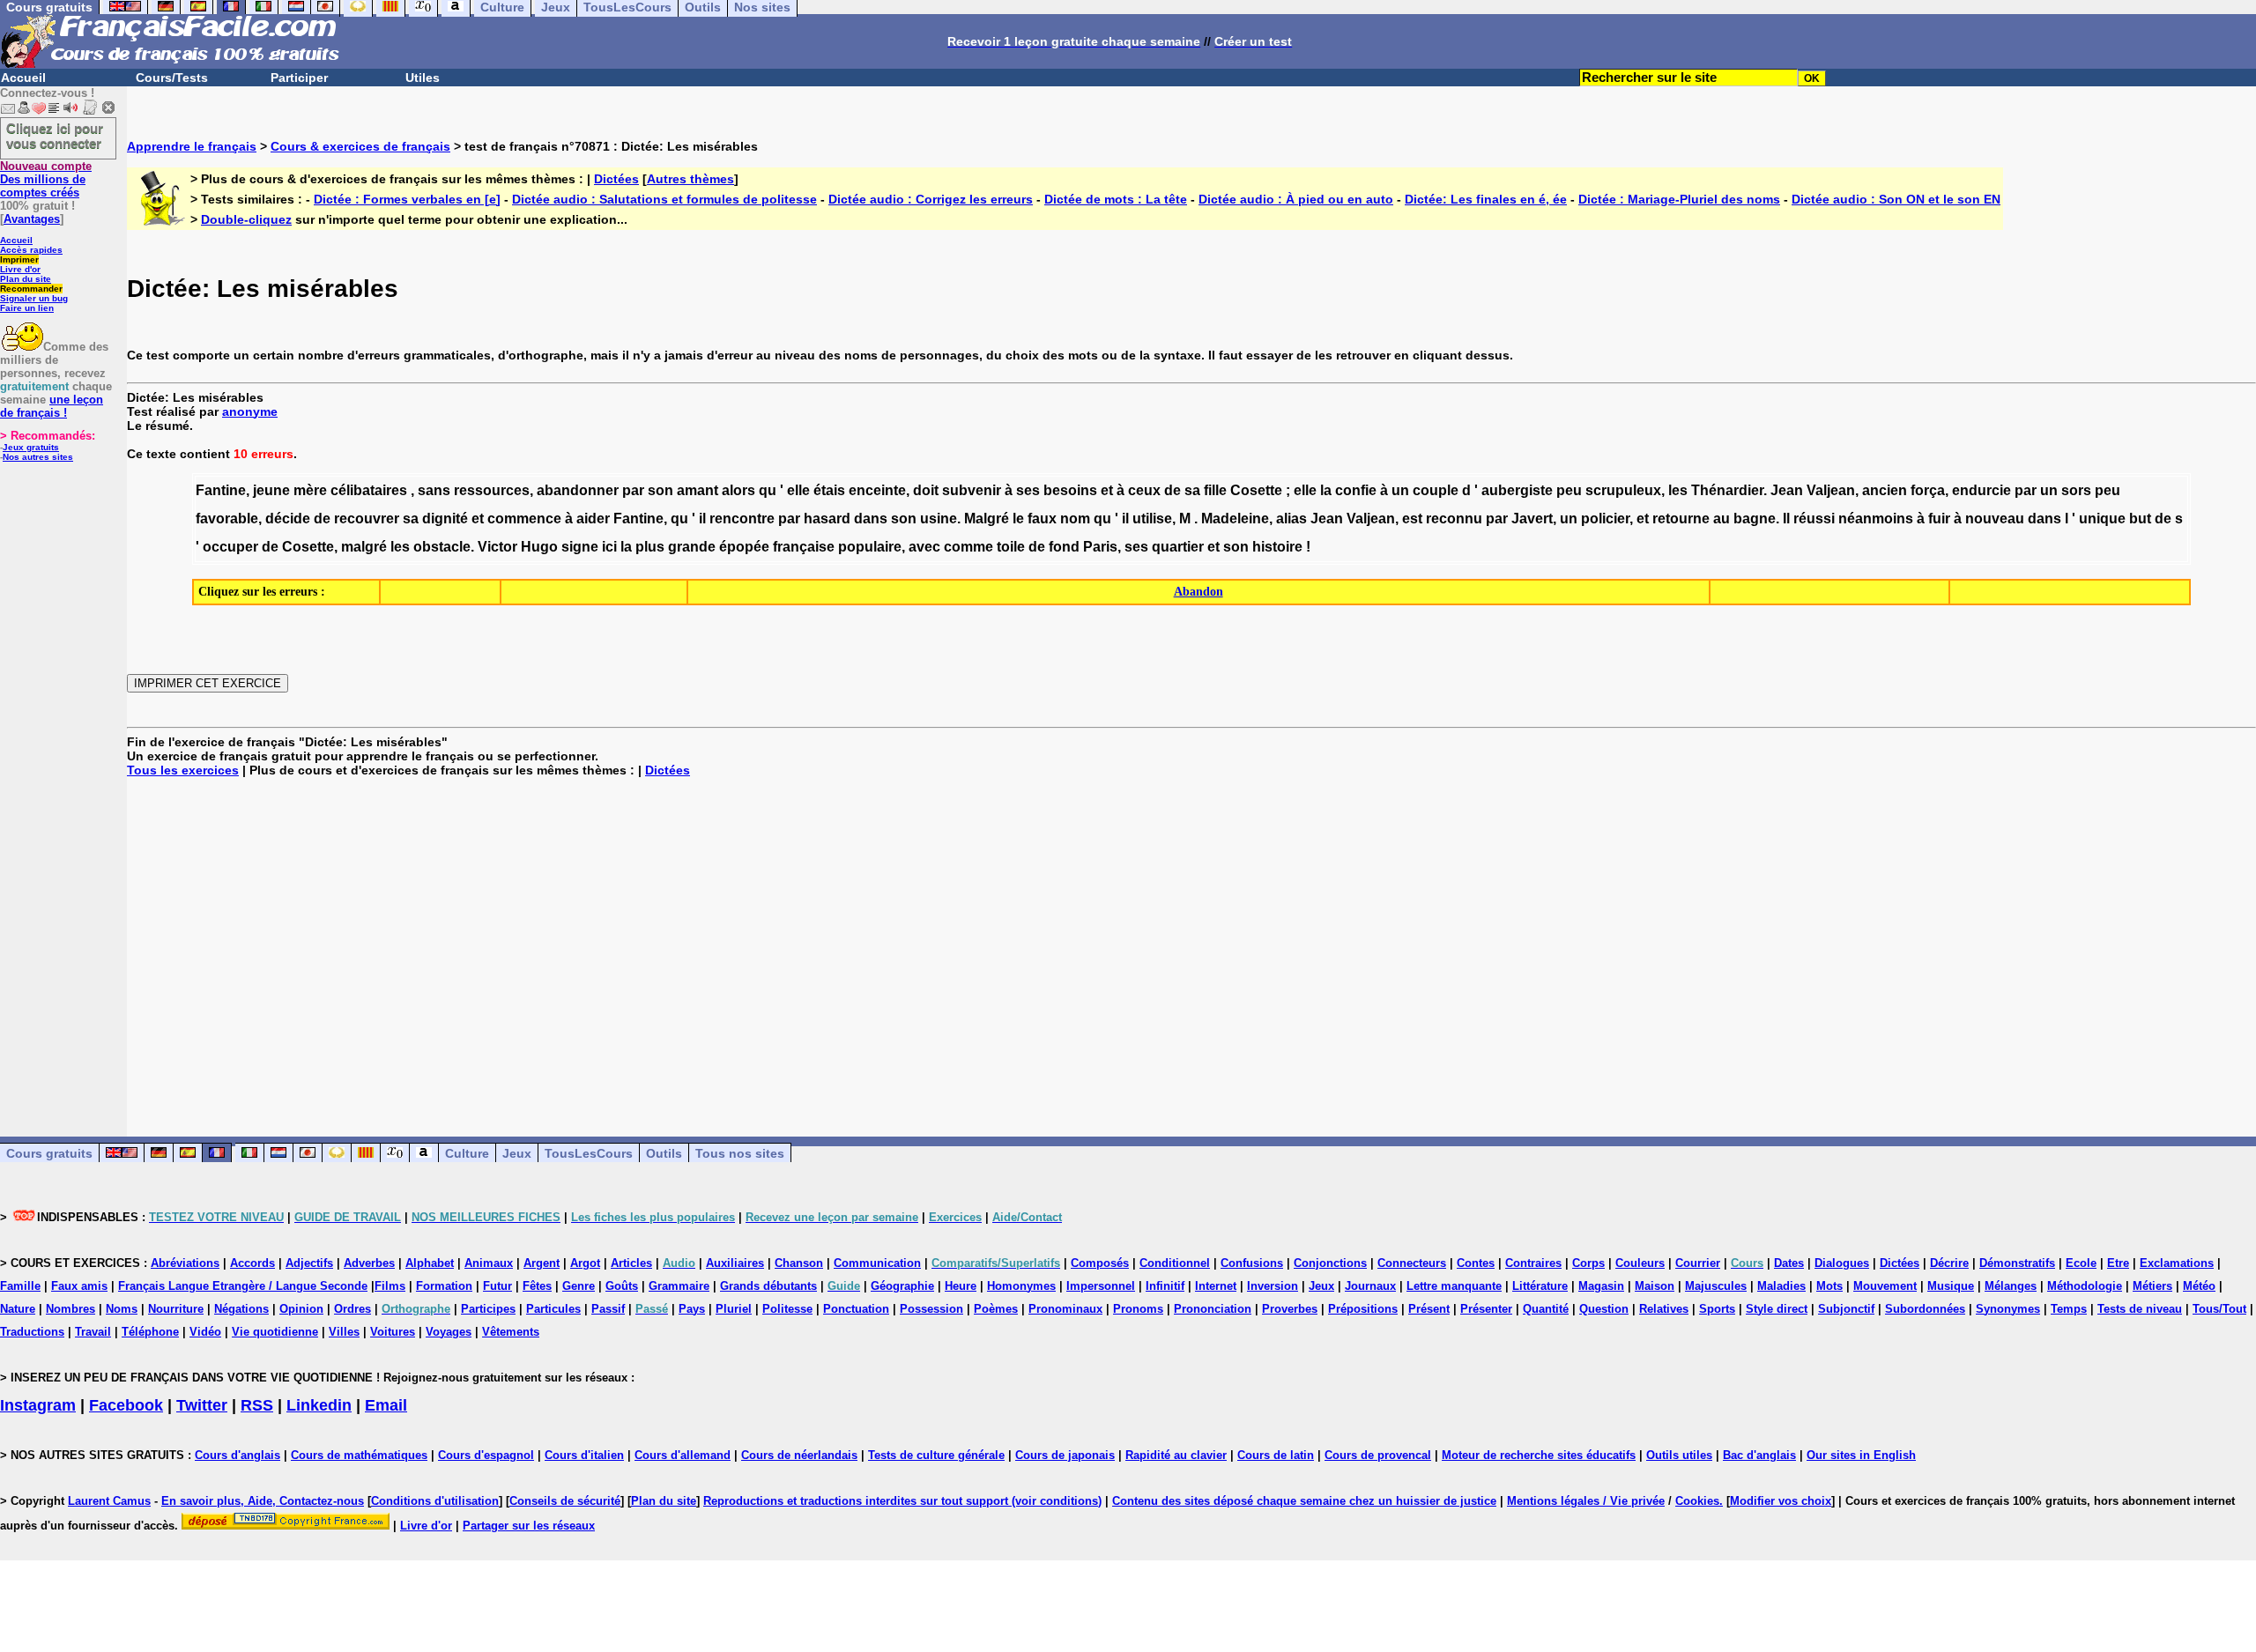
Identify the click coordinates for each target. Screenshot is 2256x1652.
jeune (271, 490)
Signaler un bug (34, 298)
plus (650, 547)
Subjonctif (1846, 1309)
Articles (631, 1263)
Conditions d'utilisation (435, 1501)
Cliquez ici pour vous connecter (55, 136)
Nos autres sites (38, 457)
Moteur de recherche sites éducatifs (1539, 1455)
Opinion (301, 1309)
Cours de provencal (1378, 1455)
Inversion (1273, 1286)
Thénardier (1727, 490)
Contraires (1533, 1263)
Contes (1476, 1263)
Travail (93, 1332)
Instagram (38, 1405)
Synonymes (2008, 1309)
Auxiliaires (735, 1263)
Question (1604, 1309)
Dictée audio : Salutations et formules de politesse (664, 199)
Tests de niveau (2140, 1309)
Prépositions (1363, 1309)
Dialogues (1842, 1263)
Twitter (202, 1405)
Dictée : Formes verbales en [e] (407, 199)
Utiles (423, 78)
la (1326, 490)
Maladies (1781, 1286)
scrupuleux (1623, 490)
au (1722, 519)
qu (768, 490)
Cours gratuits (49, 1153)
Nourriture (176, 1309)
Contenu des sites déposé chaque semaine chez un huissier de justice (1304, 1501)
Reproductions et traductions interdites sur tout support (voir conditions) (902, 1501)
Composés (1100, 1263)
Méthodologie (2085, 1286)
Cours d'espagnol (486, 1455)
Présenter (1486, 1309)
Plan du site (26, 279)
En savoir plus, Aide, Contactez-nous (263, 1501)
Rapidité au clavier (1176, 1455)
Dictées (616, 179)
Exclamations (2177, 1263)
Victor (497, 547)
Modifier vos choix (1781, 1501)
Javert (1532, 519)
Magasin (1601, 1286)
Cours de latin (1276, 1455)
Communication (877, 1263)
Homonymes (1021, 1286)
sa (1192, 490)
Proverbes (1290, 1309)
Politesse (787, 1309)
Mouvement (1885, 1286)
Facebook (126, 1405)
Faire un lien (27, 308)
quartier (1178, 547)
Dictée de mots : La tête (1116, 199)
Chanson (799, 1263)
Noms (122, 1309)
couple (1436, 490)
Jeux (517, 1153)
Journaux (1370, 1286)
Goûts (622, 1286)
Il (1786, 519)
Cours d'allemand (683, 1455)
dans (871, 519)
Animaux (489, 1263)
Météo (2199, 1286)
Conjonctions (1330, 1263)
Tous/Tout (2219, 1309)
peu (1569, 490)
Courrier (1698, 1263)
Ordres (352, 1309)
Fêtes (537, 1286)
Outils (664, 1153)
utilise (1152, 519)
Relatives (1664, 1309)
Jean (1787, 490)
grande (692, 547)
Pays (692, 1309)
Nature (18, 1309)
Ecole (2081, 1263)
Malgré (987, 519)
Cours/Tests (172, 78)
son (660, 490)
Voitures (393, 1332)
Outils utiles (1679, 1455)
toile (1011, 547)
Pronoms (1138, 1309)
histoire (1277, 547)
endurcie (1981, 490)
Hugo (539, 547)
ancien (1885, 490)
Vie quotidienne (275, 1332)
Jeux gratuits (31, 447)
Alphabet (430, 1263)
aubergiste (1517, 490)
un (1400, 490)
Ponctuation (856, 1309)
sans (434, 490)
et (1107, 490)
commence (524, 519)
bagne (1755, 519)
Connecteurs (1412, 1263)
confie (1356, 490)
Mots (1829, 1286)
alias (1291, 519)
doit (926, 490)
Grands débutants (768, 1286)
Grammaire (679, 1286)
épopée (744, 547)
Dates (1789, 1263)
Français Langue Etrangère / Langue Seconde (243, 1286)
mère (310, 490)
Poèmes (996, 1309)
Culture (467, 1153)
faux (1042, 519)
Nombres (70, 1309)
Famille (20, 1286)
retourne (1681, 519)
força (1928, 490)
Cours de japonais (1065, 1455)
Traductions (32, 1332)
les (1678, 490)
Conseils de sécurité (565, 1501)
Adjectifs (309, 1263)
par (633, 490)
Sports (1717, 1309)
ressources (492, 490)
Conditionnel (1175, 1263)
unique (2102, 519)
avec (924, 547)
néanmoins (1876, 519)
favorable (227, 519)
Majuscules (1716, 1286)
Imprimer (19, 259)
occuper (230, 547)
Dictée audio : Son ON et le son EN (1896, 199)
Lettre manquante (1454, 1286)
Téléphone (150, 1332)
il (702, 519)
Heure (961, 1286)
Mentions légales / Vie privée (1586, 1501)
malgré (364, 547)
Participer (299, 78)
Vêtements (511, 1332)
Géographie (902, 1286)
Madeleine (1235, 519)
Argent (542, 1263)
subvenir (972, 490)
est (1412, 519)
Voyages (449, 1332)
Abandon (1198, 592)
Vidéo (205, 1332)
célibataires (369, 490)
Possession (931, 1309)
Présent (1429, 1309)
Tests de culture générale (936, 1455)
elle (798, 490)
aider (593, 519)
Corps (1588, 1263)
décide (288, 519)
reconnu (1454, 519)
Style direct (1777, 1309)
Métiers (2152, 1286)
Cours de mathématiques (359, 1455)
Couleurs (1640, 1263)
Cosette (1256, 490)
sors (2076, 490)
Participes (488, 1309)
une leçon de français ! (52, 406)
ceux (1144, 490)
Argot (585, 1263)
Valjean (1831, 490)
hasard (827, 519)
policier (1605, 519)
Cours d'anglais (237, 1455)
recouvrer (367, 519)
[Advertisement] (1191, 943)
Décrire (1949, 1263)
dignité (445, 519)
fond (1064, 547)
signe (580, 547)
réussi (1814, 519)
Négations (241, 1309)
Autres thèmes (690, 179)
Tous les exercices (183, 770)
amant (698, 490)
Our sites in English (1861, 1455)
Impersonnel (1101, 1286)
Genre (579, 1286)
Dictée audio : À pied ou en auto (1296, 199)
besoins (1070, 490)
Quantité (1546, 1309)
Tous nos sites (740, 1153)
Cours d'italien (584, 1455)
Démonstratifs (2017, 1263)
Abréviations (185, 1263)
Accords (252, 1263)
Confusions (1252, 1263)
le (1018, 519)
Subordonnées (1925, 1309)
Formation (444, 1286)
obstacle (442, 547)
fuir (1939, 519)
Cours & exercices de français (360, 146)
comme (968, 547)
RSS (257, 1405)
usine (939, 519)
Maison (1655, 1286)
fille (1215, 490)
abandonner (578, 490)
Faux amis (79, 1286)
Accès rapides (31, 250)
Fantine (221, 490)
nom (1075, 519)
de (1173, 490)
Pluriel (734, 1309)
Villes (344, 1332)
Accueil (23, 78)
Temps (2069, 1309)
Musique (1951, 1286)
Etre (2118, 1263)
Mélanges (2011, 1286)
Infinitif (1165, 1286)
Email (386, 1405)
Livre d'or (20, 269)
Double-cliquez (246, 219)
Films (390, 1286)
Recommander (31, 289)
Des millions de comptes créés (46, 179)
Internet (1216, 1286)
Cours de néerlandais (799, 1455)
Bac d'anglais (1759, 1455)
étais (829, 490)
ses (1028, 490)
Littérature (1540, 1286)
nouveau (1995, 519)
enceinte (877, 490)
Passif (608, 1309)
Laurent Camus (109, 1501)
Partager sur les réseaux (529, 1526)
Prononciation (1213, 1309)
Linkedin (319, 1405)
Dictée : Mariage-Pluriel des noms (1679, 199)
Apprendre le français (192, 146)
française (804, 547)
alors (738, 490)
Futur (497, 1286)
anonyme (250, 411)
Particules (553, 1309)
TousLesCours (589, 1153)
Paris (1100, 547)
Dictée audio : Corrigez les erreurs (931, 199)
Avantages (32, 219)
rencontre (742, 519)
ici (609, 547)
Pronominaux (1065, 1309)
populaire (870, 547)
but (2140, 519)
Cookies (1697, 1501)
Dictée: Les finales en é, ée (1486, 199)
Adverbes (369, 1263)
